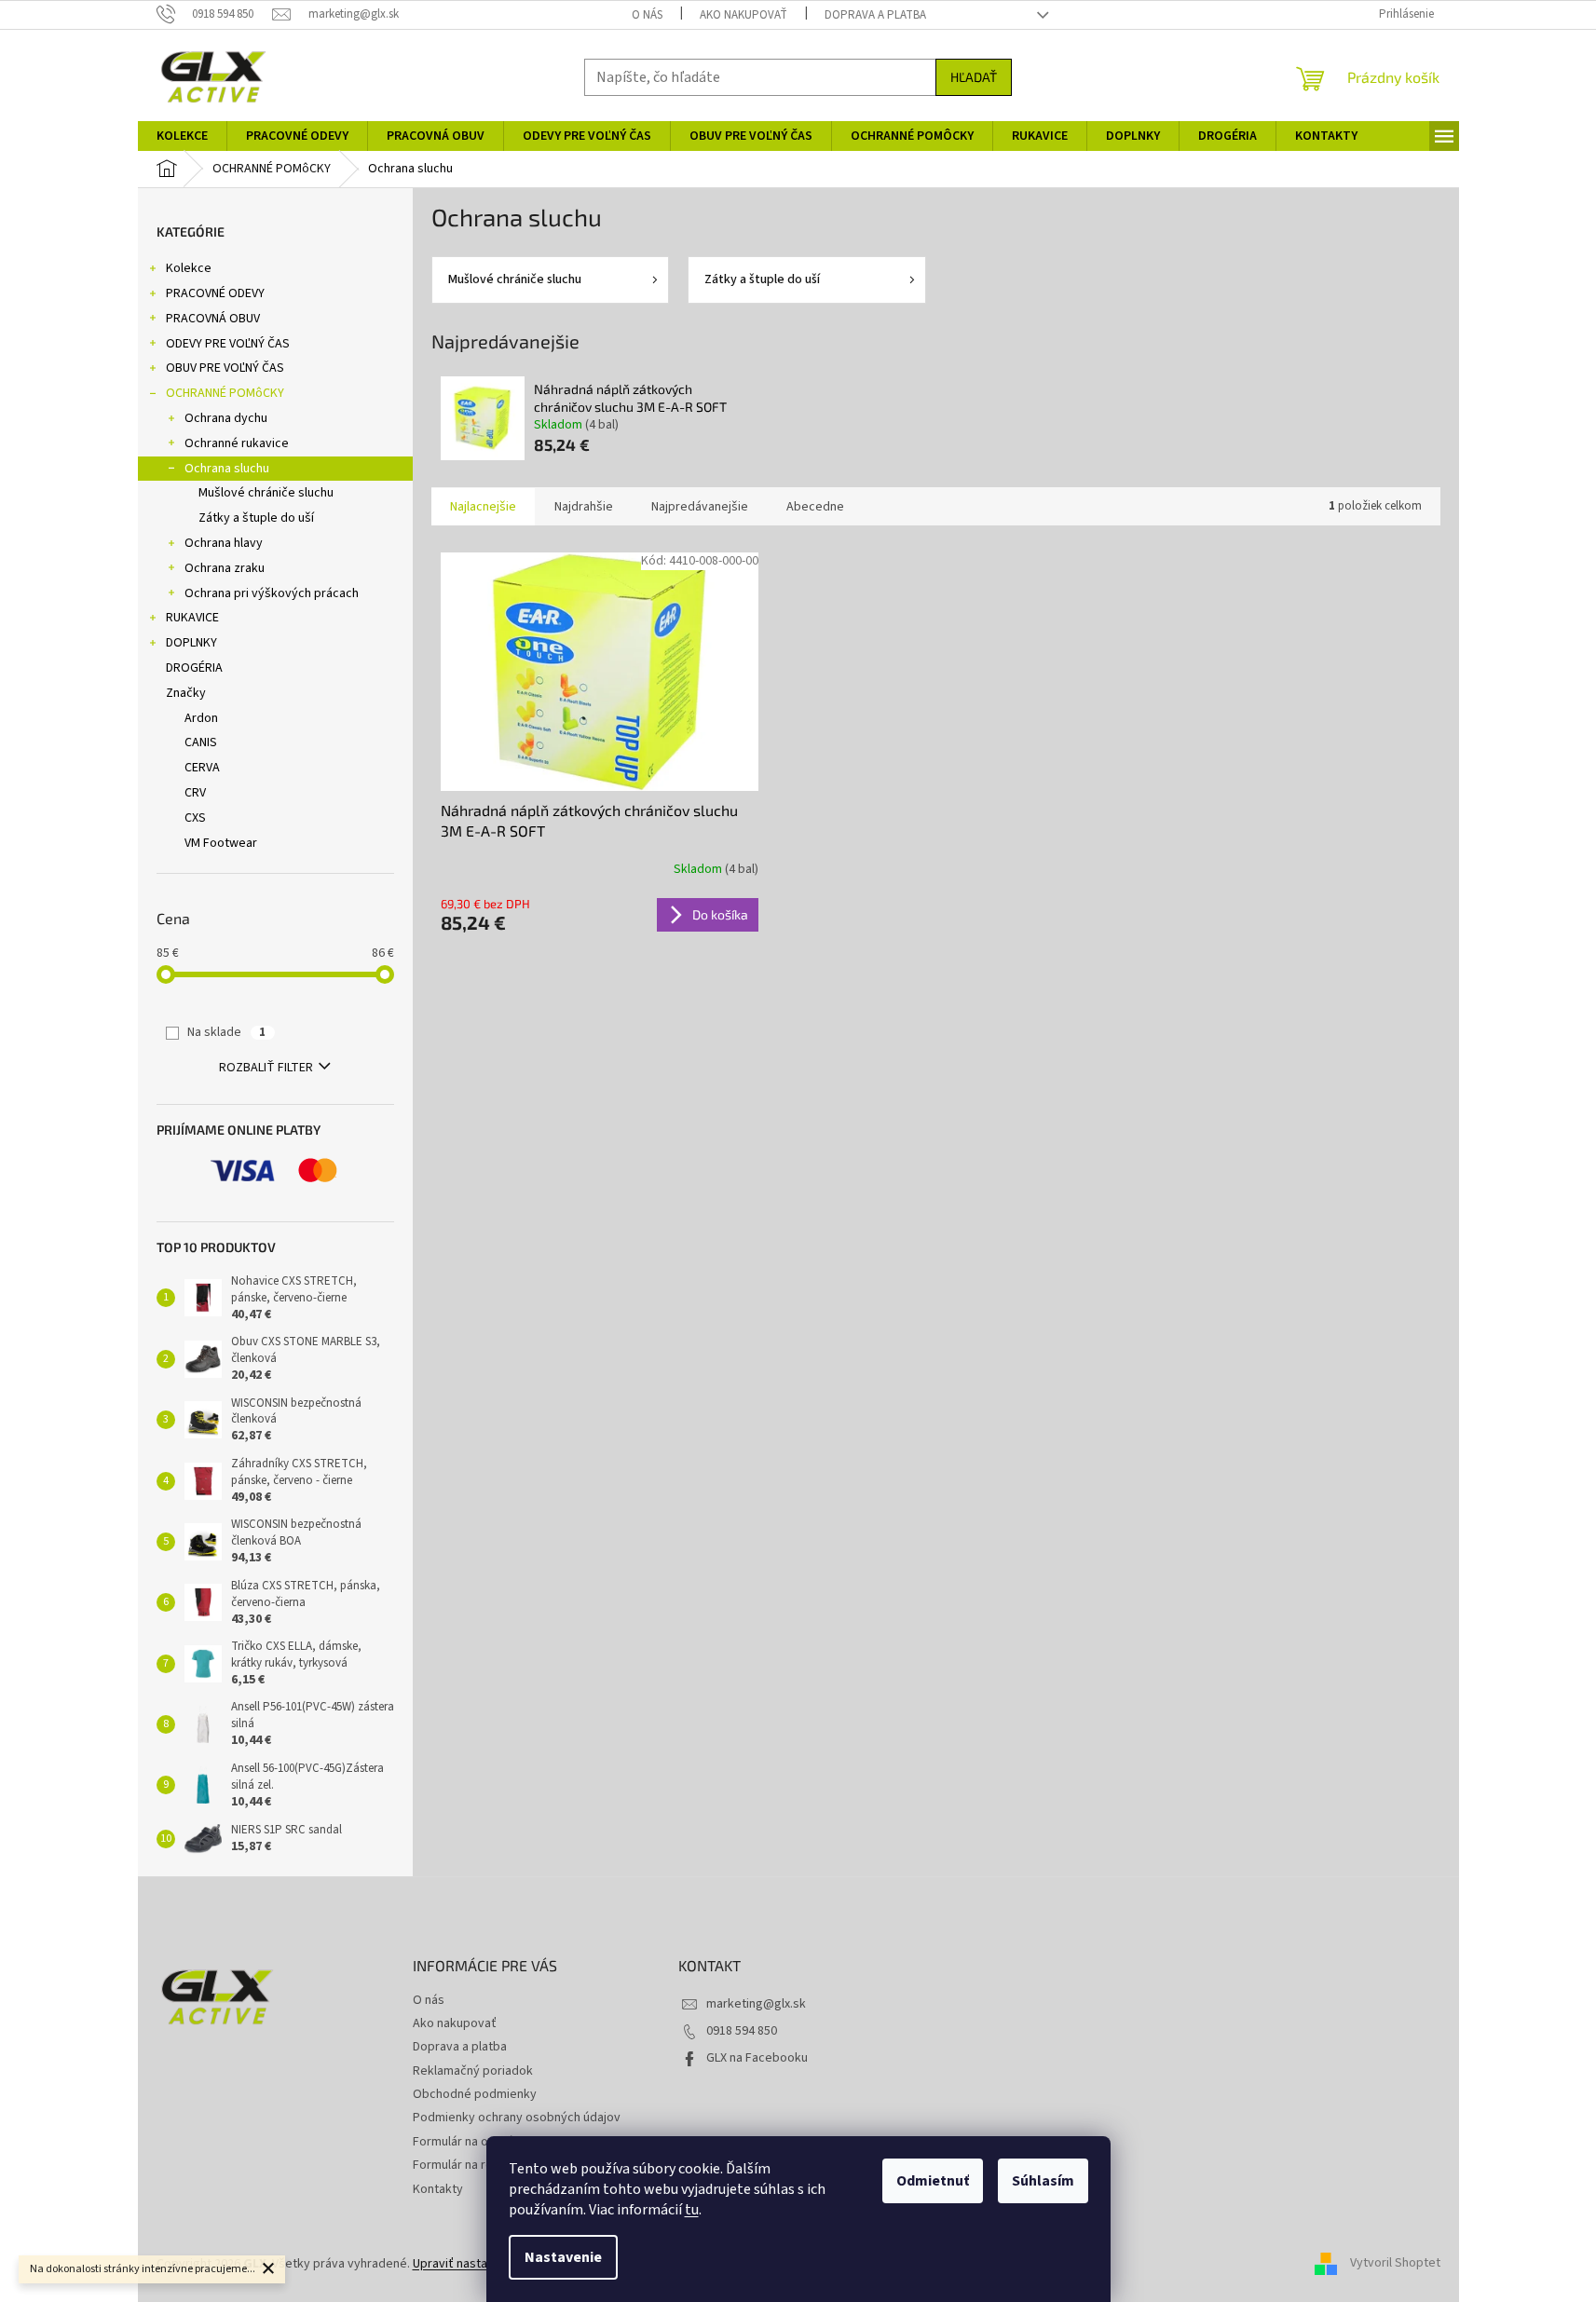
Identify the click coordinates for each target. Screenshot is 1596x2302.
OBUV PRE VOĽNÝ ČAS (225, 368)
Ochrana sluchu (227, 469)
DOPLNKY (191, 643)
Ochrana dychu (226, 418)
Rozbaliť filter (266, 1068)
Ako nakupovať (743, 15)
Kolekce (189, 268)
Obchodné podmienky (475, 2094)
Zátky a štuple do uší (256, 518)
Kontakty (438, 2189)
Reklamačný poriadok (473, 2071)
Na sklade (226, 1032)
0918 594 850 (742, 2031)
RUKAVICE (192, 618)
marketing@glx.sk (756, 2004)
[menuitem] (182, 136)
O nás (647, 15)
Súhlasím (1043, 2181)
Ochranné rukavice (237, 443)
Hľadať (974, 77)
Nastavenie (563, 2257)
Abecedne (815, 507)
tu (692, 2210)
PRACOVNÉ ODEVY (215, 293)
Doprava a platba (875, 15)
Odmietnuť (933, 2181)
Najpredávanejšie (700, 507)
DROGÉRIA (194, 668)
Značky (186, 693)
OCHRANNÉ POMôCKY (225, 393)
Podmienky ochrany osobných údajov (517, 2118)
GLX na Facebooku (757, 2058)
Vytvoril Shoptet (1395, 2264)
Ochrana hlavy (224, 543)
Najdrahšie (584, 507)
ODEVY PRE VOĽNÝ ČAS (228, 344)
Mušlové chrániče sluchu (266, 493)
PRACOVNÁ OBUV (213, 319)
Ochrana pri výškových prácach (272, 593)
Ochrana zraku (225, 568)
